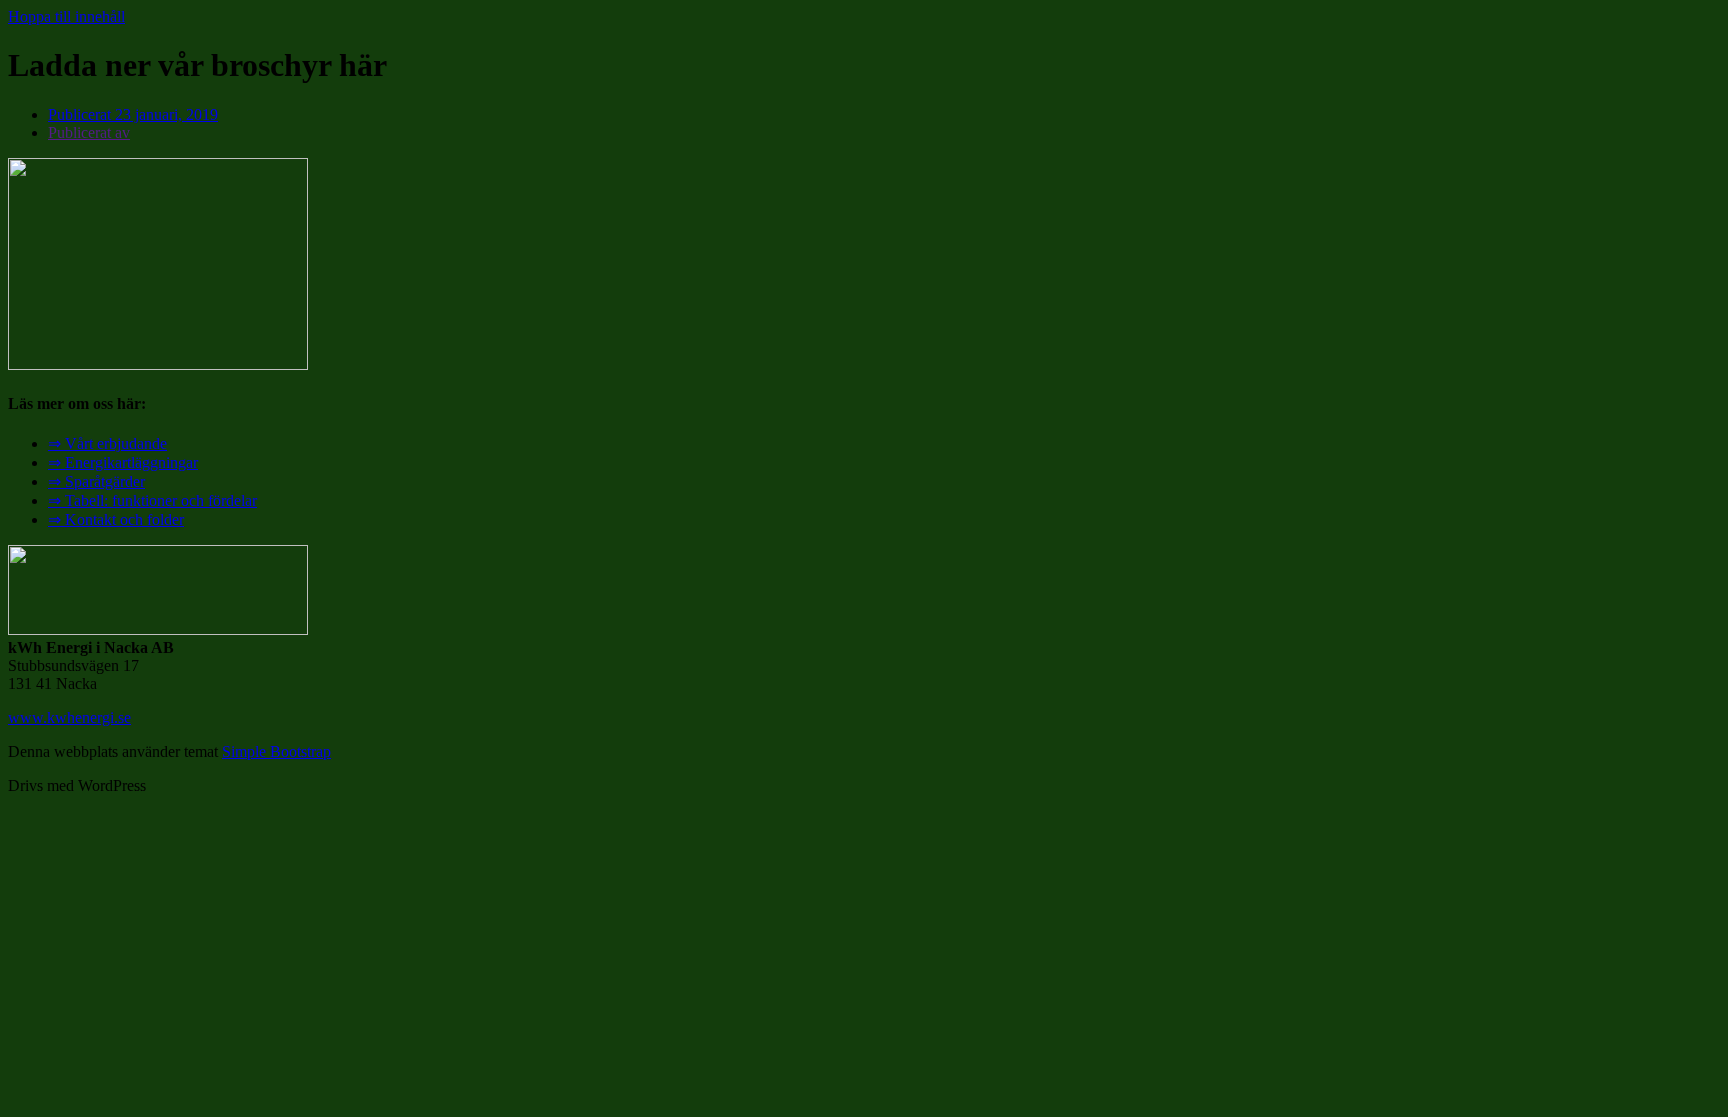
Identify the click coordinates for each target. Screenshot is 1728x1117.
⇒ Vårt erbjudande (107, 443)
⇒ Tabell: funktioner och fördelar (152, 500)
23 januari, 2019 (133, 114)
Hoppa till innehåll (66, 16)
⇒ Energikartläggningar (123, 462)
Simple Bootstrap (276, 751)
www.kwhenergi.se (69, 717)
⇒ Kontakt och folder (116, 519)
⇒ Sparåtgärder (96, 481)
